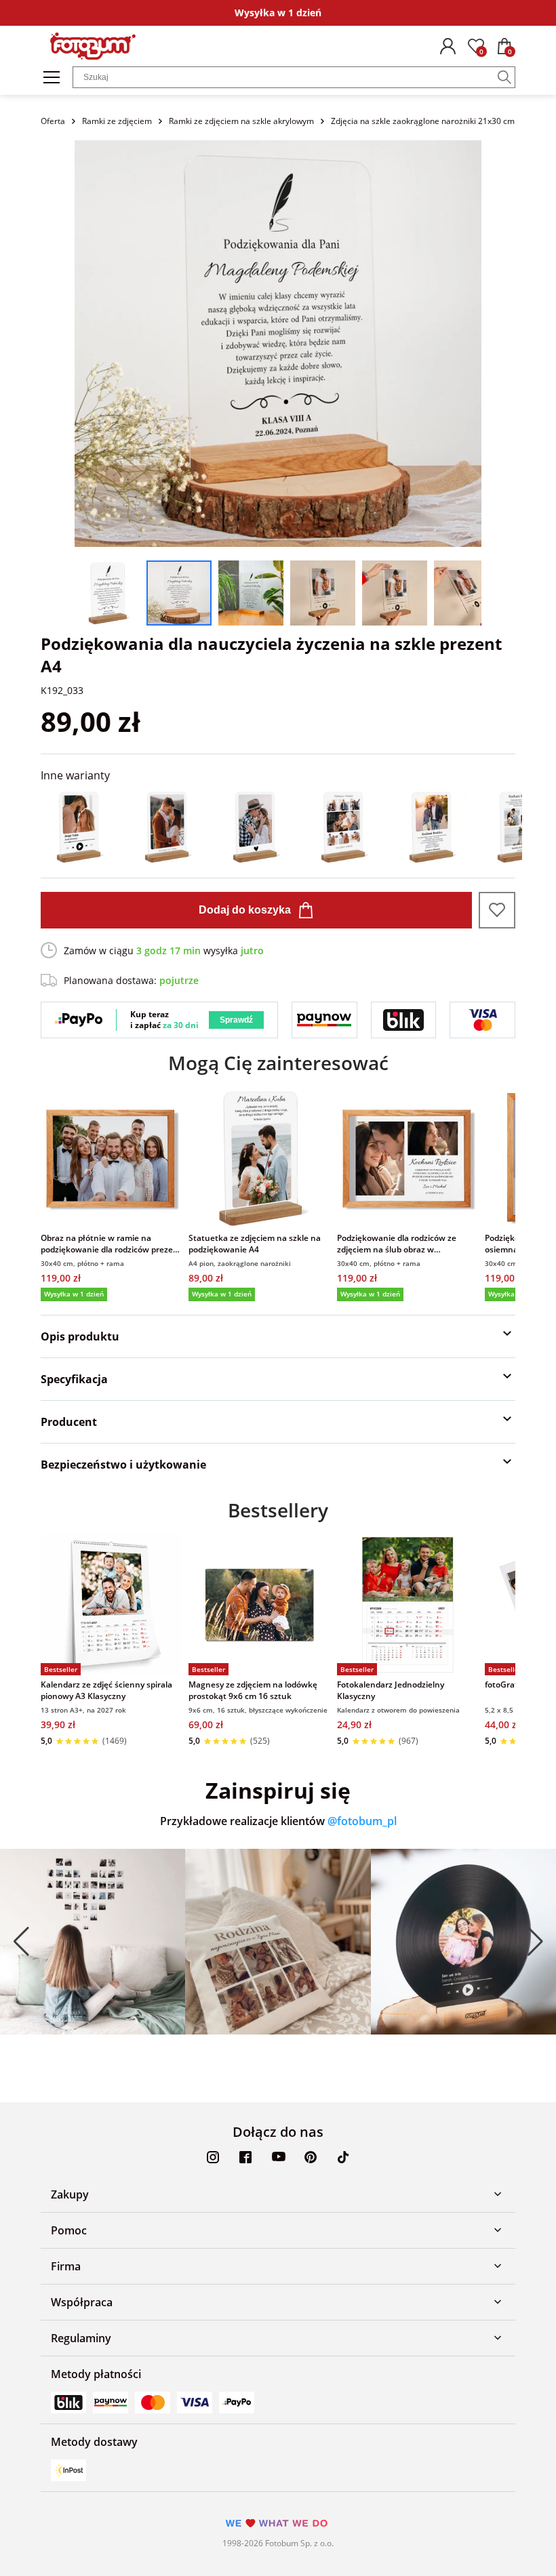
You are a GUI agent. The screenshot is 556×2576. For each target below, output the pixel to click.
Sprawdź (236, 1020)
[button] (21, 1941)
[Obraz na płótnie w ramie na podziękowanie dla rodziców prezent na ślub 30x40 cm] (111, 1158)
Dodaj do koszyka (245, 910)
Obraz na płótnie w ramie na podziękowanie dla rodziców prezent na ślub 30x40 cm (111, 1244)
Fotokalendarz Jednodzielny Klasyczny (391, 1690)
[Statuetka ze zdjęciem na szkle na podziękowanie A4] (259, 1158)
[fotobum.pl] (93, 46)
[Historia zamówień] (448, 46)
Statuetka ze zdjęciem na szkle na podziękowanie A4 (255, 1244)
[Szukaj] (504, 77)
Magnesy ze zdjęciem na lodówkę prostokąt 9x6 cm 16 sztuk (253, 1690)
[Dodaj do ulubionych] (497, 910)
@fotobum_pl (362, 1821)
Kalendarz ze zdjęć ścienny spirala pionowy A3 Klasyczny (106, 1690)
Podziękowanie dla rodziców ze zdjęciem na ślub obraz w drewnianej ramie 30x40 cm (397, 1244)
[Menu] (52, 77)
